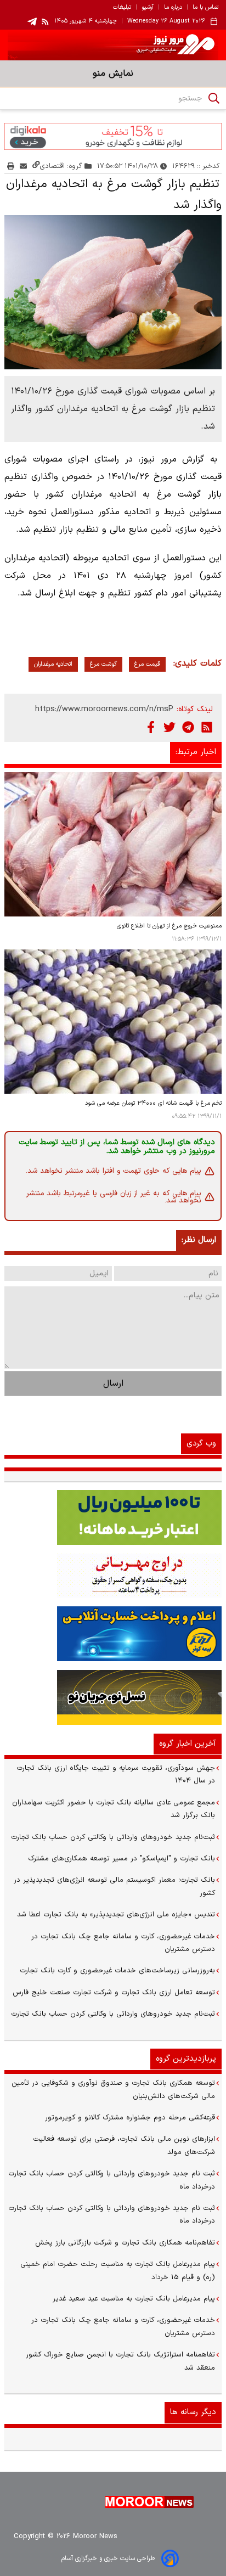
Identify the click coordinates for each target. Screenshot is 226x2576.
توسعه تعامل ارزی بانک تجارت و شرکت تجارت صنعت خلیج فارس (114, 1993)
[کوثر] (113, 1634)
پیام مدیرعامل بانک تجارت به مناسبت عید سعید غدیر (134, 2299)
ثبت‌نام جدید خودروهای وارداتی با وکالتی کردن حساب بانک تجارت (113, 1837)
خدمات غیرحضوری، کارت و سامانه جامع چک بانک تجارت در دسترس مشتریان (123, 1943)
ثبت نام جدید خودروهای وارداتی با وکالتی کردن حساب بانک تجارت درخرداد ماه (112, 2180)
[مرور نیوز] (113, 45)
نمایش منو (113, 74)
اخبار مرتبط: (196, 752)
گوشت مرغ (103, 664)
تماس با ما (205, 8)
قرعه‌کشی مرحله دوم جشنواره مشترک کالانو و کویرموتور (130, 2118)
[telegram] (32, 22)
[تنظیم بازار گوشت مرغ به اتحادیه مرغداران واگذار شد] (113, 292)
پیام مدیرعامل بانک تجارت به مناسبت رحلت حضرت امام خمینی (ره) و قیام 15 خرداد (118, 2271)
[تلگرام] (188, 727)
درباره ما (173, 8)
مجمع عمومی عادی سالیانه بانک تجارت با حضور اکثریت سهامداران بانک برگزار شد (114, 1809)
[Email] (23, 166)
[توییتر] (169, 727)
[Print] (11, 166)
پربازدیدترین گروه (186, 2059)
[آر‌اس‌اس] (207, 727)
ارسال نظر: (199, 1240)
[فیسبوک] (151, 727)
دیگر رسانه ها (193, 2412)
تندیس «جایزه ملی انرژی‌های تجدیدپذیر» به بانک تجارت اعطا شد (116, 1915)
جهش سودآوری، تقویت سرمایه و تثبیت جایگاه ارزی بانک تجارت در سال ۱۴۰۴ (116, 1774)
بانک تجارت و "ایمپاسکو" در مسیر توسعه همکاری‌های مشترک (122, 1859)
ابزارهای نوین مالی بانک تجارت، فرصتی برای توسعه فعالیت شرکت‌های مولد (124, 2145)
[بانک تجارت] (113, 1517)
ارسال (113, 1383)
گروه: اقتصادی (61, 166)
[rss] (46, 21)
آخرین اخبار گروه (188, 1744)
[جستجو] (214, 98)
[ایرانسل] (113, 1697)
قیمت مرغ (147, 664)
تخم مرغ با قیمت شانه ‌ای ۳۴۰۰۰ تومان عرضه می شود (153, 1103)
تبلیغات (122, 8)
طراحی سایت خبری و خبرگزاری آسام (108, 2558)
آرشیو (148, 8)
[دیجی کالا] (113, 136)
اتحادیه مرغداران (53, 664)
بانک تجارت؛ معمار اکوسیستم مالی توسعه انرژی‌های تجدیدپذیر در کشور (114, 1886)
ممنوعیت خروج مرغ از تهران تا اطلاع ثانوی (169, 926)
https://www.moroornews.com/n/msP (104, 709)
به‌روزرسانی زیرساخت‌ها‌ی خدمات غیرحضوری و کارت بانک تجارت (117, 1971)
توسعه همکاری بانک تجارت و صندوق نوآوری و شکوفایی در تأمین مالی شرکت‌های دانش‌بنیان (113, 2090)
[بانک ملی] (113, 1576)
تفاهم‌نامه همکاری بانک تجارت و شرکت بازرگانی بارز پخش (125, 2243)
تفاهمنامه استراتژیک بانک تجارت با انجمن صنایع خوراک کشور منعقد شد (120, 2361)
